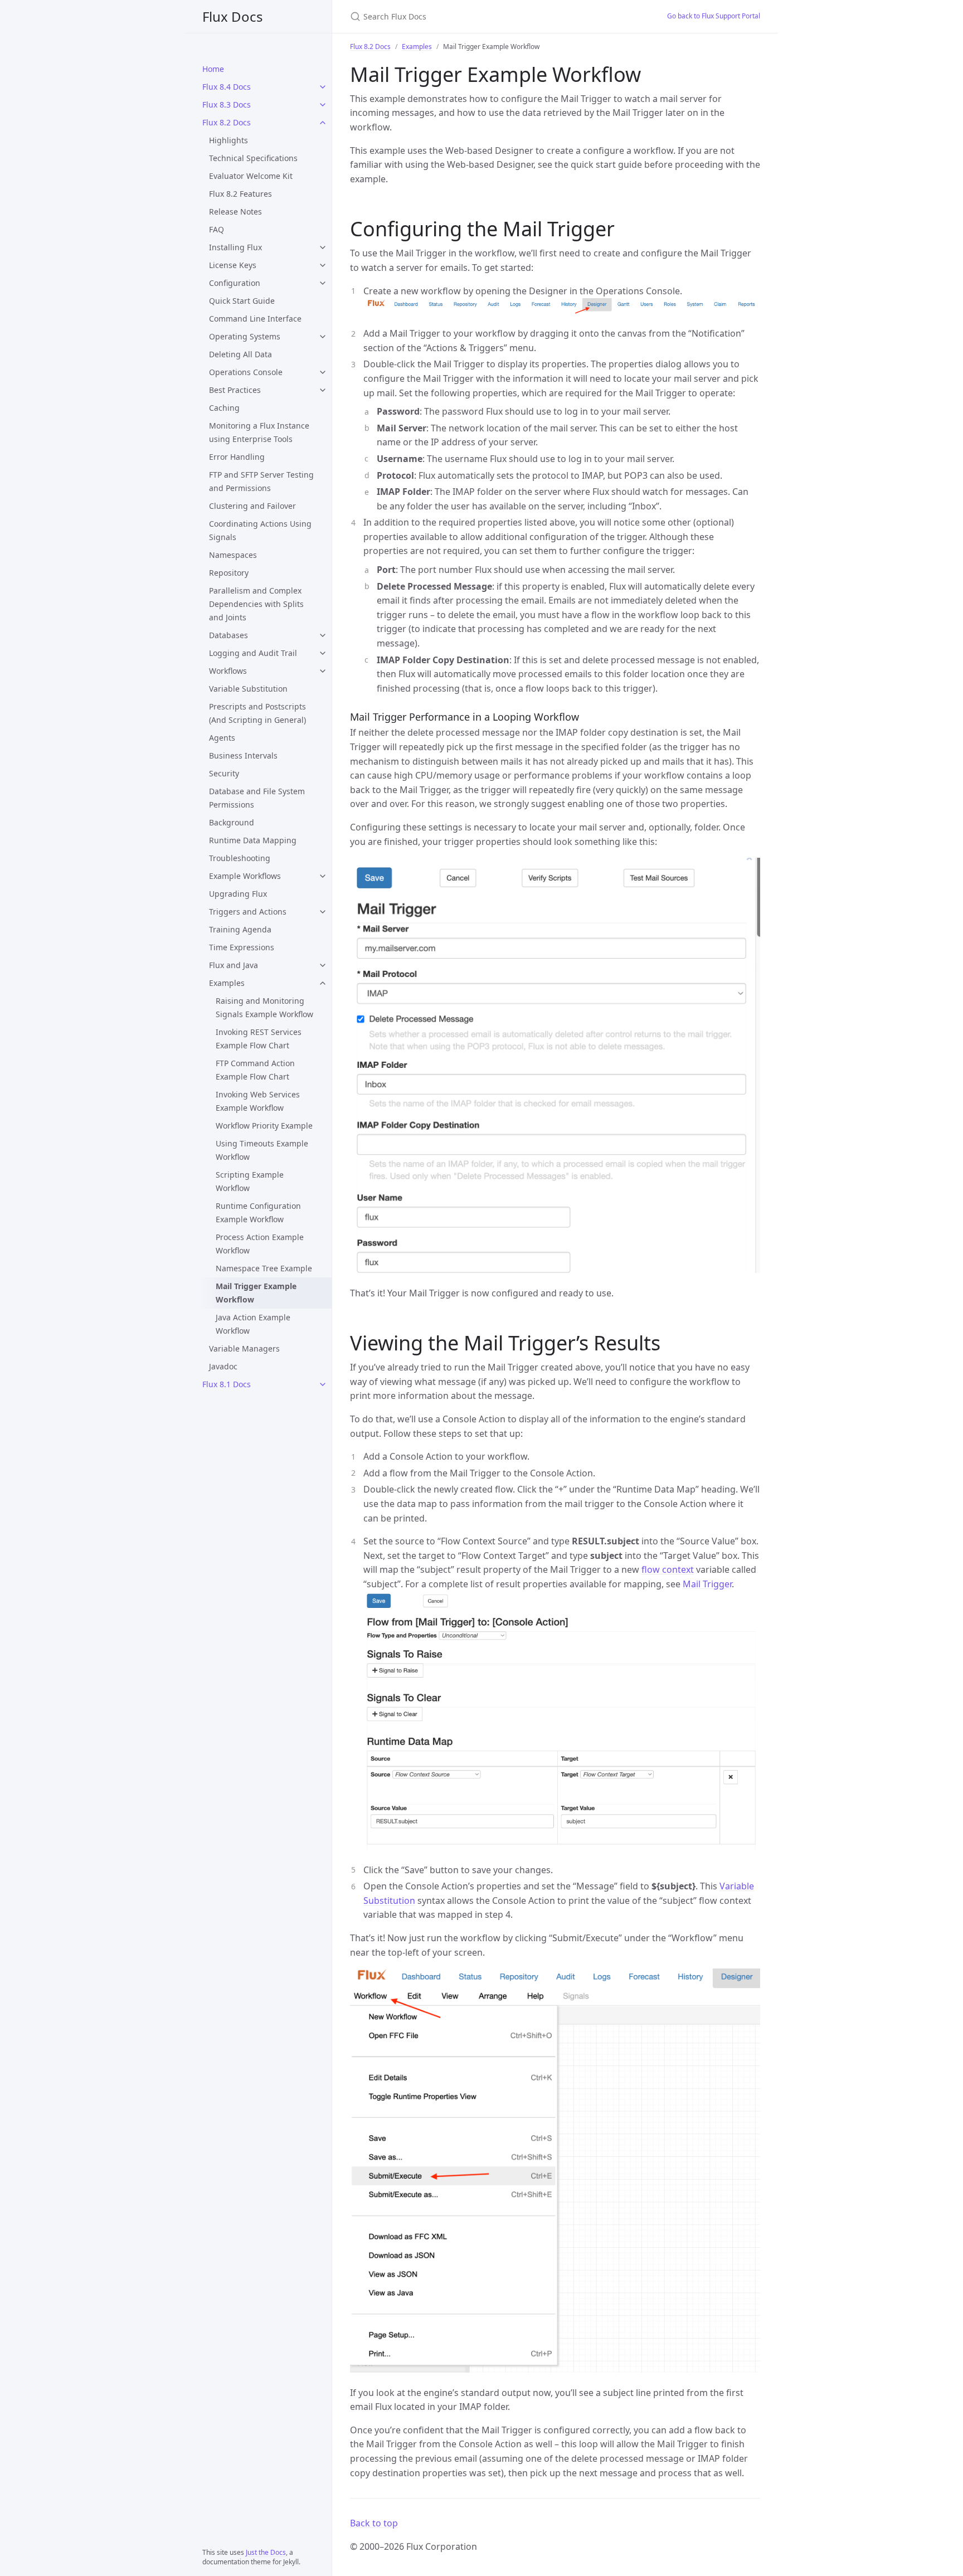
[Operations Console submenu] (323, 372)
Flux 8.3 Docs (227, 105)
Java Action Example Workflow (253, 1324)
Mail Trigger (707, 1584)
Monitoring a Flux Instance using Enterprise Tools (259, 432)
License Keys (233, 265)
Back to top (374, 2523)
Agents (222, 738)
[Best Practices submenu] (323, 390)
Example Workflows (245, 876)
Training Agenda (240, 929)
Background (232, 822)
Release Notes (235, 212)
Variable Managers (244, 1348)
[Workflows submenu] (323, 671)
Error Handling (237, 457)
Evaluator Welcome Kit (251, 176)
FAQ (217, 229)
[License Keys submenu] (323, 265)
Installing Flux (235, 247)
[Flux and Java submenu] (323, 965)
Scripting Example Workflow (250, 1181)
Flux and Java (234, 965)
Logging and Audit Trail (253, 653)
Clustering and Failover (252, 506)
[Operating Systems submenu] (323, 337)
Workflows (228, 671)
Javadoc (223, 1366)
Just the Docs (266, 2552)
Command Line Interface (255, 319)
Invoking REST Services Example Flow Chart (259, 1039)
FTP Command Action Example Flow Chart (255, 1070)
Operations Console (246, 372)
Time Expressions (242, 947)
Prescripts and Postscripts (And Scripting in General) (257, 713)
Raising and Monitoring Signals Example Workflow (264, 1007)
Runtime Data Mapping (253, 840)
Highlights (228, 140)
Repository (229, 573)
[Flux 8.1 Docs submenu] (323, 1384)
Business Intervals (243, 755)
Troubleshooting (240, 858)
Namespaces (233, 555)
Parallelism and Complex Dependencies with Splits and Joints (256, 604)
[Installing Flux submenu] (323, 247)
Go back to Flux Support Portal (714, 16)
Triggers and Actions (248, 912)
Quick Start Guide (242, 301)
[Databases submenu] (323, 635)
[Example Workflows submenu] (323, 876)
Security (224, 773)
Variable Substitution (248, 689)
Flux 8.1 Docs (227, 1384)
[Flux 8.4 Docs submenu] (323, 87)
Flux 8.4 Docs (227, 87)
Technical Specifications (253, 158)
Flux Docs (233, 16)
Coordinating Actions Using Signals (260, 530)
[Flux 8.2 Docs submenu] (323, 123)
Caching (224, 408)
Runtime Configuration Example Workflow (258, 1212)
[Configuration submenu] (323, 283)
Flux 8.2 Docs (227, 122)
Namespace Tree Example (264, 1268)
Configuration (235, 283)
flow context (668, 1569)
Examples (227, 983)
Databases (228, 635)
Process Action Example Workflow (260, 1244)
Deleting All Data (240, 354)
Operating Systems (245, 336)
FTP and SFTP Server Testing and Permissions (261, 481)
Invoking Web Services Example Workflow (258, 1101)
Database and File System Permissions (257, 798)
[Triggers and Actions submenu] (323, 912)
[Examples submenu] (323, 983)
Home (213, 69)
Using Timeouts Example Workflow (262, 1150)
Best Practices (235, 390)
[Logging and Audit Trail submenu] (323, 653)
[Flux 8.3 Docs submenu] (323, 105)
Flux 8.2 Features (240, 194)
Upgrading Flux (238, 894)
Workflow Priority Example (264, 1126)
